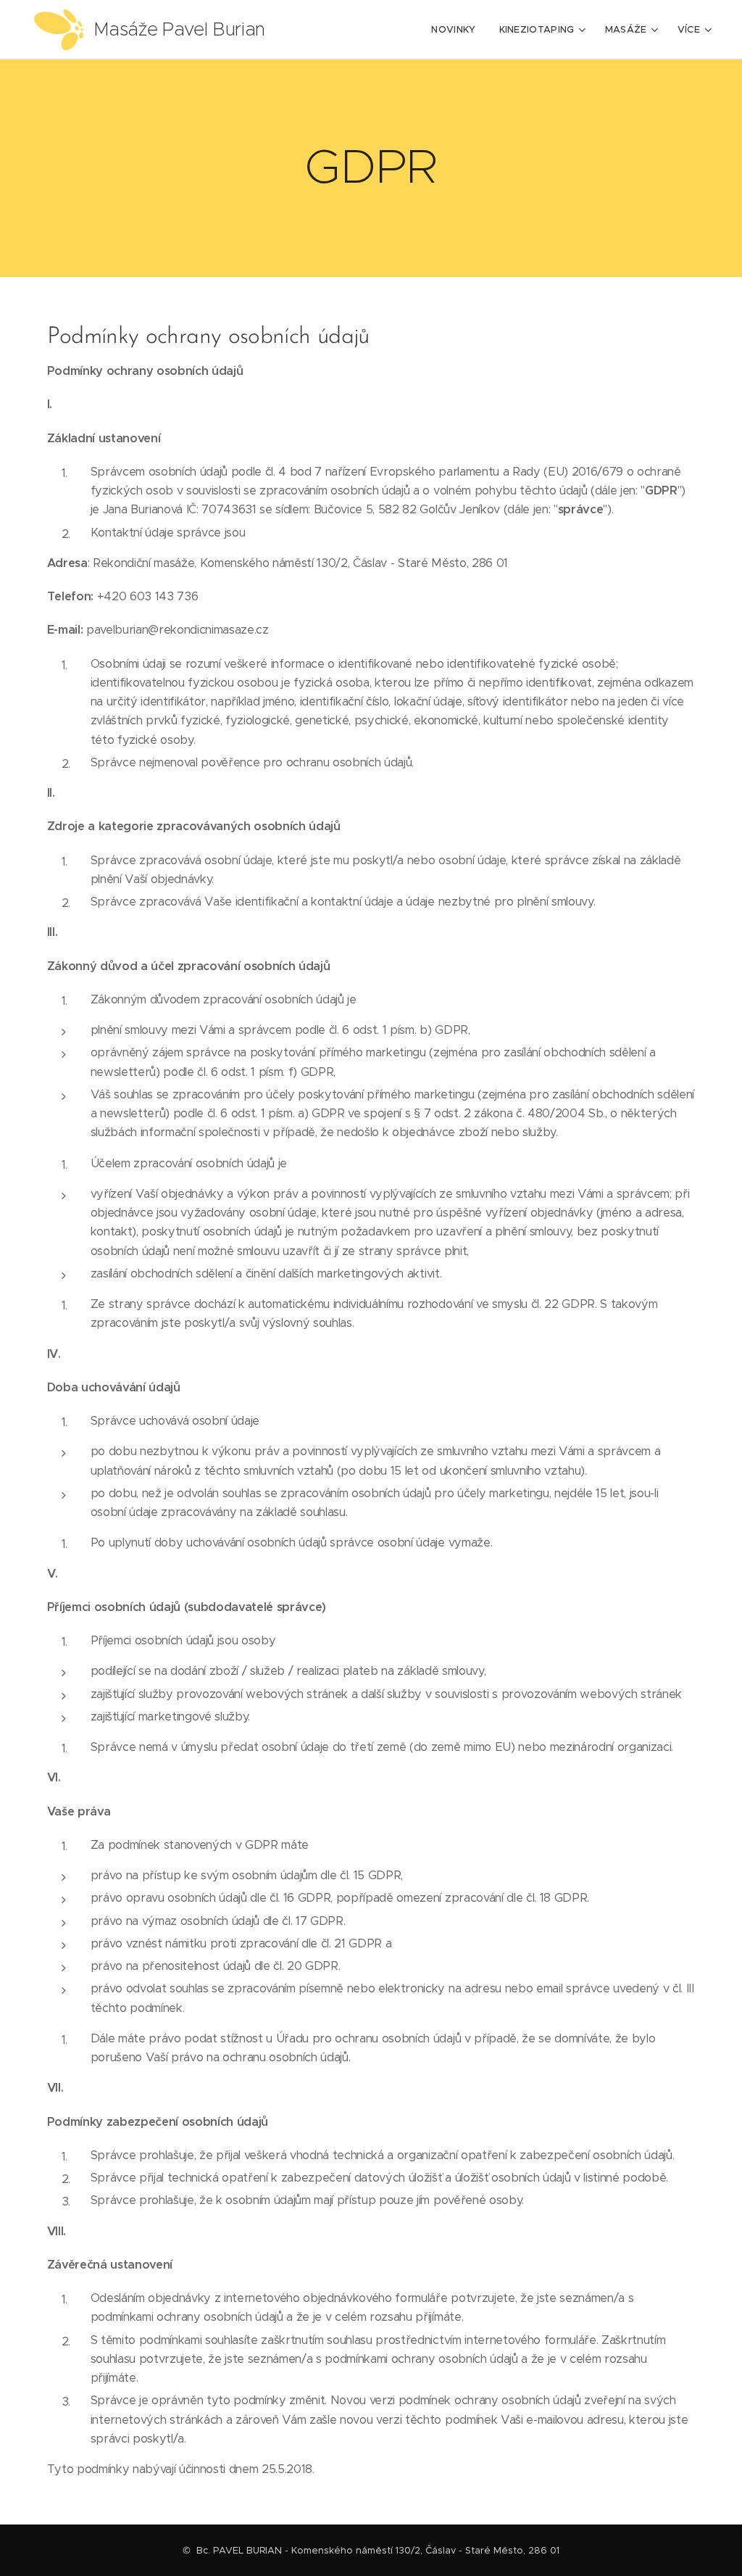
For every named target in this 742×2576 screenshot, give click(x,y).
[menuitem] (457, 30)
